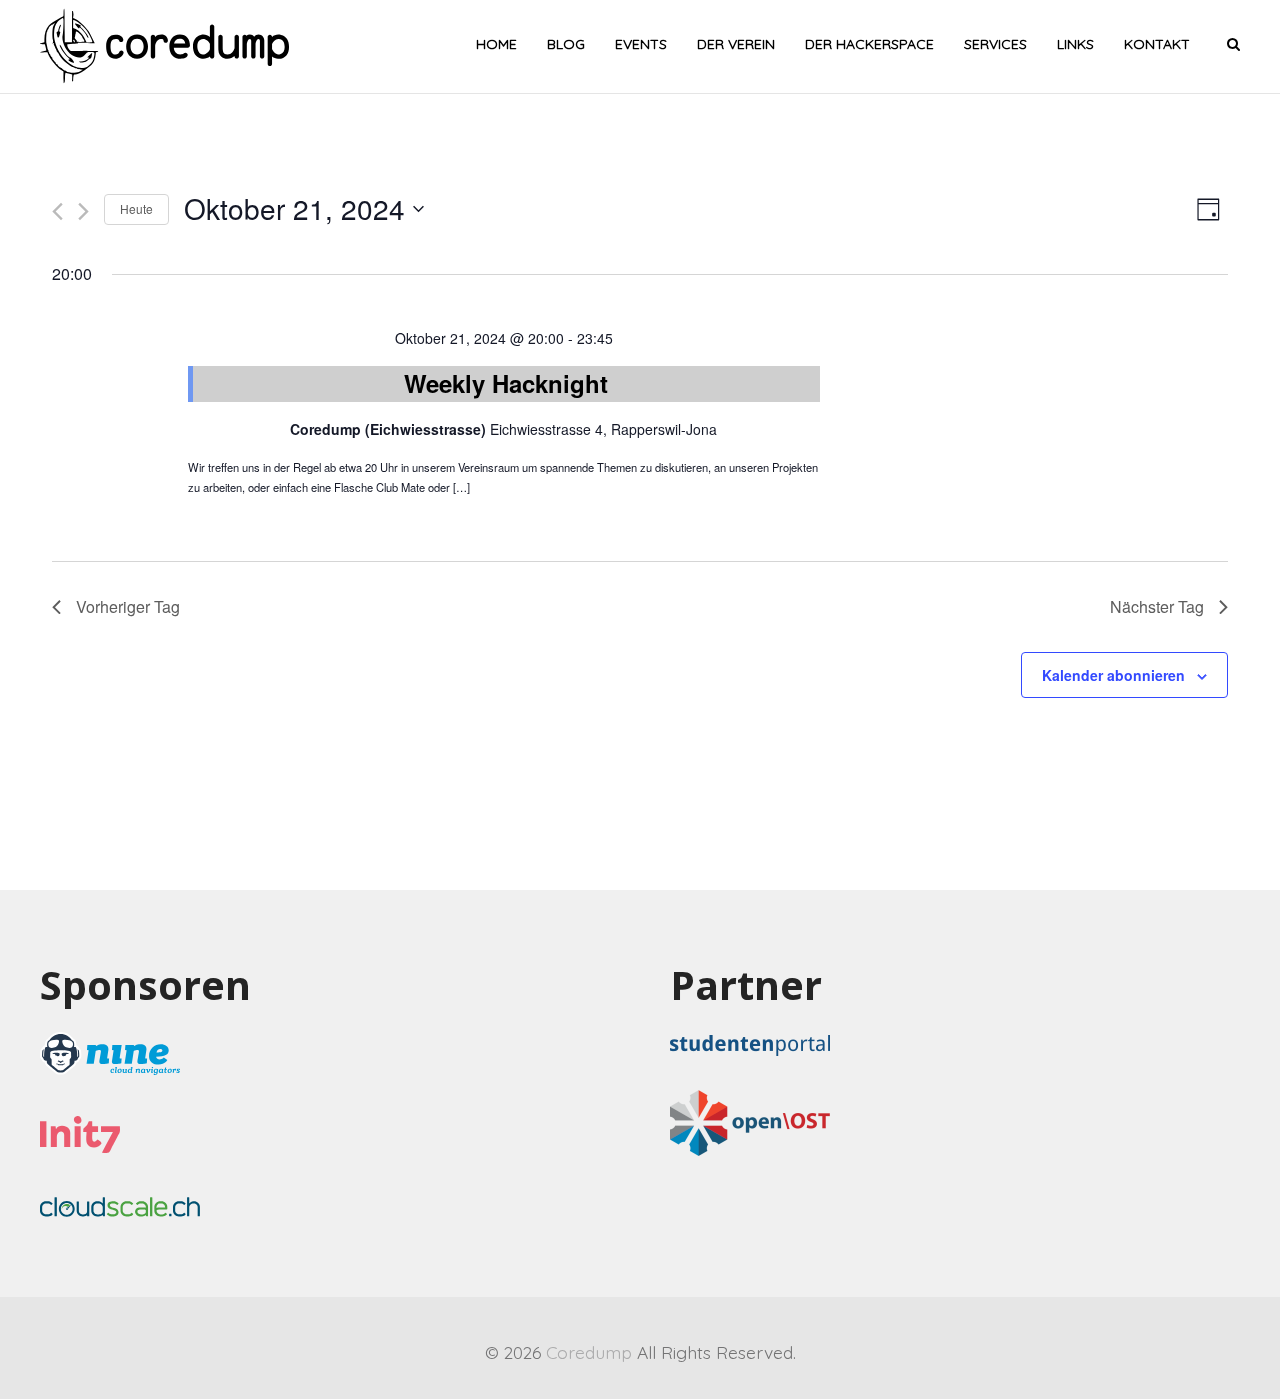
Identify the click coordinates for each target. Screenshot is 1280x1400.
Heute (136, 208)
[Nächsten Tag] (83, 211)
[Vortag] (57, 211)
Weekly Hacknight (506, 383)
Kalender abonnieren (1113, 675)
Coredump (589, 1352)
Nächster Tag (1157, 606)
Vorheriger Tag (128, 606)
